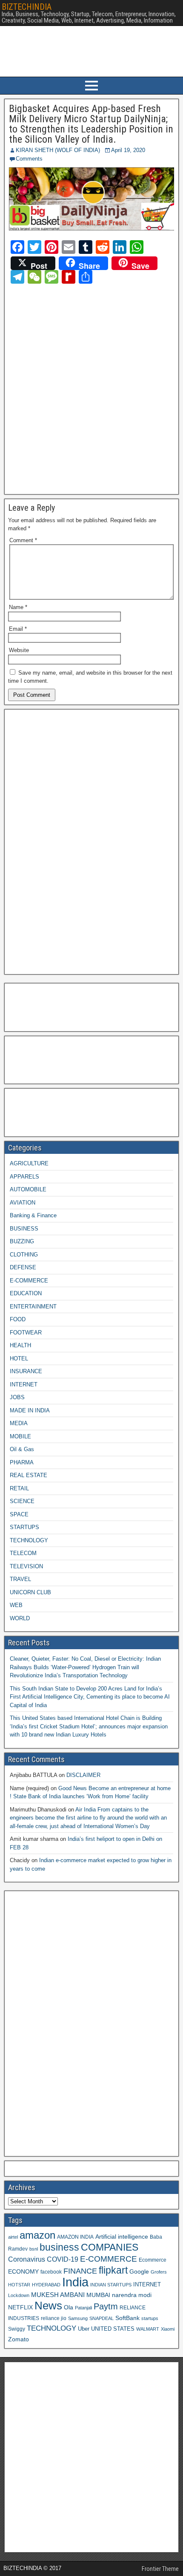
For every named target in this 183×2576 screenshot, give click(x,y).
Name (18, 607)
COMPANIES (110, 2247)
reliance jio (54, 2318)
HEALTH (20, 1345)
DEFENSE (23, 1267)
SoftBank (127, 2318)
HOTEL (19, 1358)
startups (150, 2318)
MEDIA (19, 1423)
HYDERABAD (46, 2285)
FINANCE (80, 2271)
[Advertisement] (91, 388)
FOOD (18, 1319)
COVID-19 (63, 2259)
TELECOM (23, 1553)
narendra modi (132, 2295)
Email (18, 629)
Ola (69, 2307)
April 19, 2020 (128, 150)
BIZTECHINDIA (27, 7)
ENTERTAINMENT (33, 1307)
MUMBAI (98, 2295)
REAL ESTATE (29, 1475)
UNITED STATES (113, 2329)
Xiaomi (168, 2329)
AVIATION (23, 1203)
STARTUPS (24, 1527)
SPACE (19, 1514)
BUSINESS (24, 1229)
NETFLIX (20, 2307)
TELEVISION (26, 1566)
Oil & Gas (22, 1449)
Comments (29, 159)
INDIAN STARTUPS (111, 2285)
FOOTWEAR (26, 1333)
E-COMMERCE (29, 1281)
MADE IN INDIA (30, 1410)
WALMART (148, 2329)
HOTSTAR (19, 2285)
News (48, 2306)
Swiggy (17, 2329)
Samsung (78, 2318)
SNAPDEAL (102, 2318)
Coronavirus (27, 2259)
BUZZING (22, 1241)
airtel (13, 2237)
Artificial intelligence (122, 2237)
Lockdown (19, 2295)
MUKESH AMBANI (58, 2295)
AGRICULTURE (29, 1163)
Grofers (159, 2272)
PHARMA (22, 1462)
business (59, 2247)
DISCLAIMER (83, 1775)
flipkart (113, 2270)
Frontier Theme (160, 2569)
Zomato (19, 2339)
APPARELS (24, 1177)
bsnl (34, 2249)
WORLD (20, 1618)
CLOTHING (24, 1255)
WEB (16, 1605)
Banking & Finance (33, 1215)
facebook (51, 2272)
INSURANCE (26, 1371)
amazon (37, 2235)
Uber (84, 2329)
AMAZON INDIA (75, 2237)
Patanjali (83, 2308)
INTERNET (24, 1384)
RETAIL (19, 1488)
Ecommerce (153, 2260)
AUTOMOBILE (28, 1189)
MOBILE (20, 1436)
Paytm (106, 2306)
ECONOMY (23, 2271)
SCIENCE (22, 1501)
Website (19, 650)
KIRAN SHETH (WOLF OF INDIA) (58, 150)
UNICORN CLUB (30, 1592)
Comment (23, 540)
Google (139, 2272)
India (75, 2282)
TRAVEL (20, 1579)
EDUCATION (26, 1293)
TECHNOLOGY (29, 1540)
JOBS (17, 1397)
